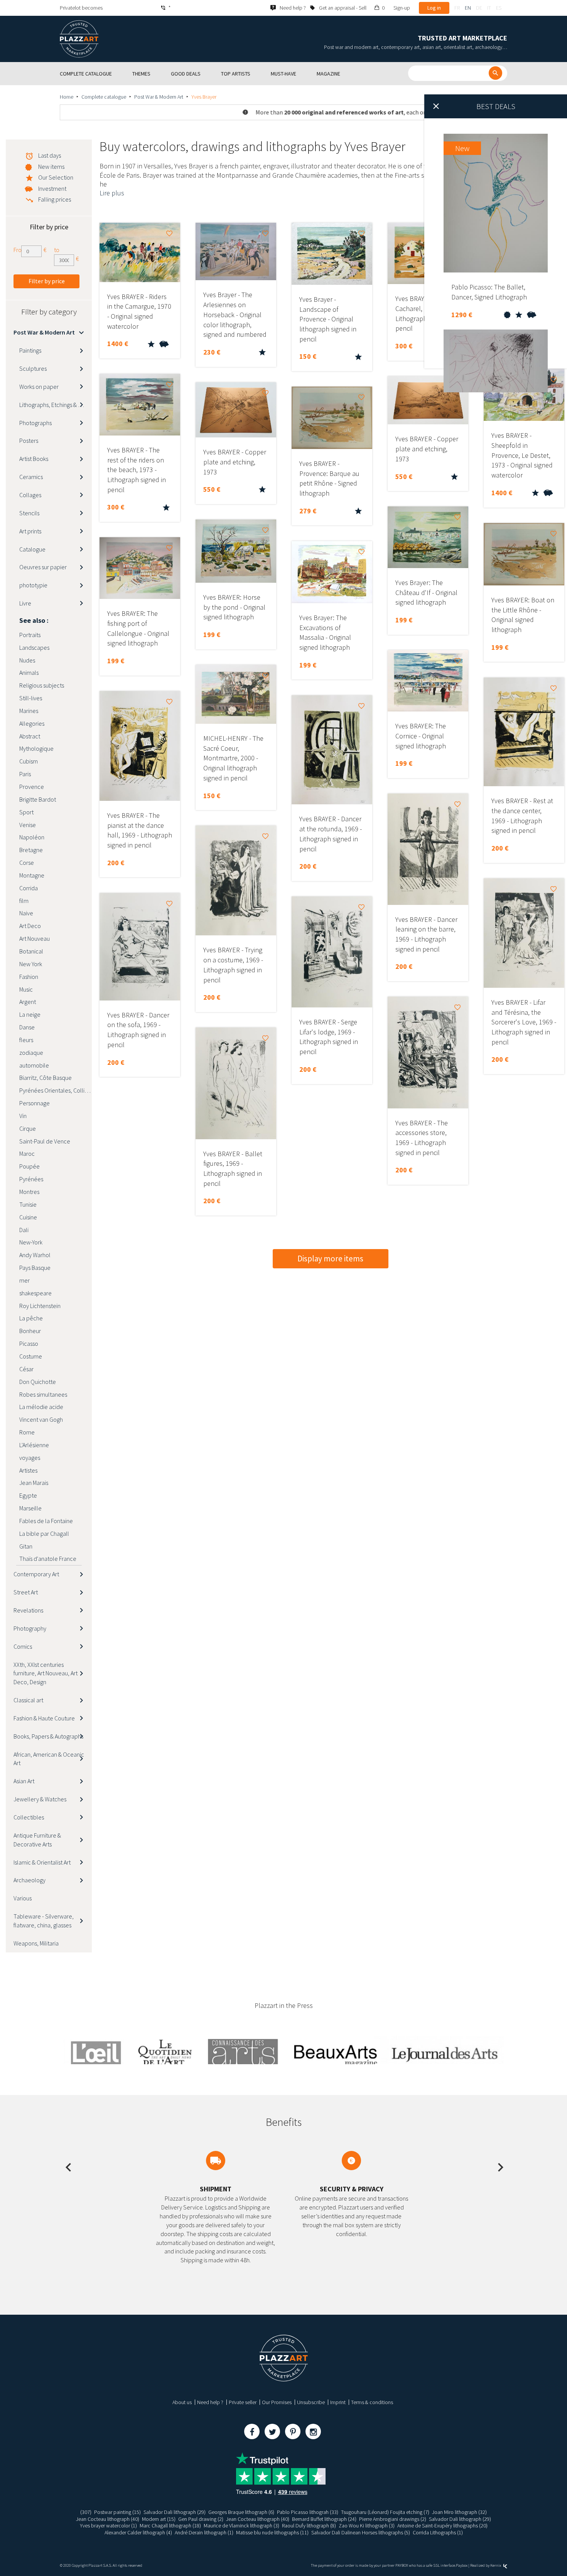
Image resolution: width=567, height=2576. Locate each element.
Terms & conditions (372, 2402)
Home (67, 97)
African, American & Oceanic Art (49, 1759)
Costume (31, 1356)
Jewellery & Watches (40, 1799)
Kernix (496, 2565)
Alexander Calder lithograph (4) (138, 2532)
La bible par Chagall (44, 1533)
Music (26, 989)
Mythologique (36, 748)
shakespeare (35, 1293)
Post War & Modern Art (159, 97)
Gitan (26, 1546)
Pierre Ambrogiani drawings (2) (393, 2519)
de (479, 8)
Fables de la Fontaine (46, 1521)
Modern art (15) (159, 2519)
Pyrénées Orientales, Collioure (56, 1090)
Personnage (35, 1103)
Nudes (27, 660)
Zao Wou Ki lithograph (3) (367, 2526)
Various (23, 1898)
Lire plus (112, 193)
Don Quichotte (38, 1382)
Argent (28, 1002)
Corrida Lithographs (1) (438, 2532)
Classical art (28, 1700)
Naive (26, 913)
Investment (52, 188)
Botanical (31, 951)
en (468, 8)
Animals (29, 673)
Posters (29, 441)
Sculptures (33, 368)
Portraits (30, 635)
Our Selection (56, 177)
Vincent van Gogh (41, 1419)
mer (24, 1280)
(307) (86, 2512)
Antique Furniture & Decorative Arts (37, 1840)
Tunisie (28, 1204)
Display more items (330, 1259)
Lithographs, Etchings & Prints (56, 405)
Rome (27, 1432)
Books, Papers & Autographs (48, 1736)
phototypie (33, 585)
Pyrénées (31, 1179)
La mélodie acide (41, 1407)
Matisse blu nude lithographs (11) (272, 2532)
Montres (29, 1192)
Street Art (26, 1592)
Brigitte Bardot (38, 799)
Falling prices (55, 199)
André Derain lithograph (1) (204, 2532)
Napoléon (32, 837)
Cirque (28, 1128)
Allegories (32, 723)
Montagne (32, 875)
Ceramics (31, 477)
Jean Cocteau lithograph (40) (108, 2519)
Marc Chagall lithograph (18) (170, 2526)
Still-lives (31, 698)
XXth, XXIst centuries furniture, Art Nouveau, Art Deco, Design (46, 1673)
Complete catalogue (104, 97)
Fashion (29, 977)
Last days (50, 155)
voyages (30, 1458)
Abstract (30, 736)
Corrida (29, 888)
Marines (29, 711)
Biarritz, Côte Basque (46, 1078)
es (499, 8)
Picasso (29, 1343)
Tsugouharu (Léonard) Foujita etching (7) (385, 2512)
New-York (31, 1242)
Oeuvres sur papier (43, 567)
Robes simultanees (43, 1394)
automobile (34, 1065)
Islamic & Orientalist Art (42, 1862)
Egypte (28, 1495)
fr (457, 8)
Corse (27, 863)
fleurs (26, 1040)
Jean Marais (34, 1483)
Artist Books (34, 459)
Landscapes (34, 647)
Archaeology (30, 1880)
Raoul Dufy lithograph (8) (309, 2526)
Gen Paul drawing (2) (201, 2519)
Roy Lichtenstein (40, 1306)
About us (182, 2402)
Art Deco (30, 926)
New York (31, 964)
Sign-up (402, 8)
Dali (24, 1230)
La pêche (31, 1318)
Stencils (29, 513)
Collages (30, 495)
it (489, 8)
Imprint (338, 2402)
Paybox (462, 2565)
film (24, 901)
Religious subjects (42, 685)
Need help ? (210, 2402)
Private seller (243, 2402)
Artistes (28, 1470)
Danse (27, 1027)
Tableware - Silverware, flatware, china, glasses (44, 1921)
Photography (30, 1628)
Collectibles (29, 1817)
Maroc (27, 1153)
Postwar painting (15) (117, 2512)
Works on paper (39, 387)
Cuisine (28, 1217)
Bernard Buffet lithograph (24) (324, 2519)
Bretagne (31, 850)
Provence (32, 787)
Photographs (35, 423)
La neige (30, 1014)
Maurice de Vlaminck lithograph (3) (241, 2526)
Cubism (29, 761)
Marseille (30, 1508)
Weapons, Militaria (36, 1943)
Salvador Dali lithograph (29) (175, 2512)
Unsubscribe (311, 2402)
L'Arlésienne (34, 1445)
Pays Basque (35, 1268)
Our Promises (277, 2402)
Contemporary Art (36, 1574)
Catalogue (32, 549)
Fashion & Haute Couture (44, 1718)
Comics (23, 1646)
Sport (26, 812)
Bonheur (30, 1331)
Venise (28, 825)
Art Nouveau (35, 938)
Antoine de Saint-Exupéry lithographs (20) (442, 2526)
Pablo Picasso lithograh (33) (308, 2512)
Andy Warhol (35, 1255)
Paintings (30, 350)
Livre (25, 603)
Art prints (30, 531)
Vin (23, 1116)
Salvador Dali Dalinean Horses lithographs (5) (361, 2532)
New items (51, 166)
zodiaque (31, 1053)
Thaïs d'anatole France (48, 1559)
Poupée (30, 1166)
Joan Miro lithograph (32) (459, 2512)
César (26, 1369)
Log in (434, 8)
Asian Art (24, 1781)
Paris (25, 774)
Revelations (28, 1610)
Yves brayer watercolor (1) (108, 2526)
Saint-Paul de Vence (45, 1141)
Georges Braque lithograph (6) (241, 2512)
